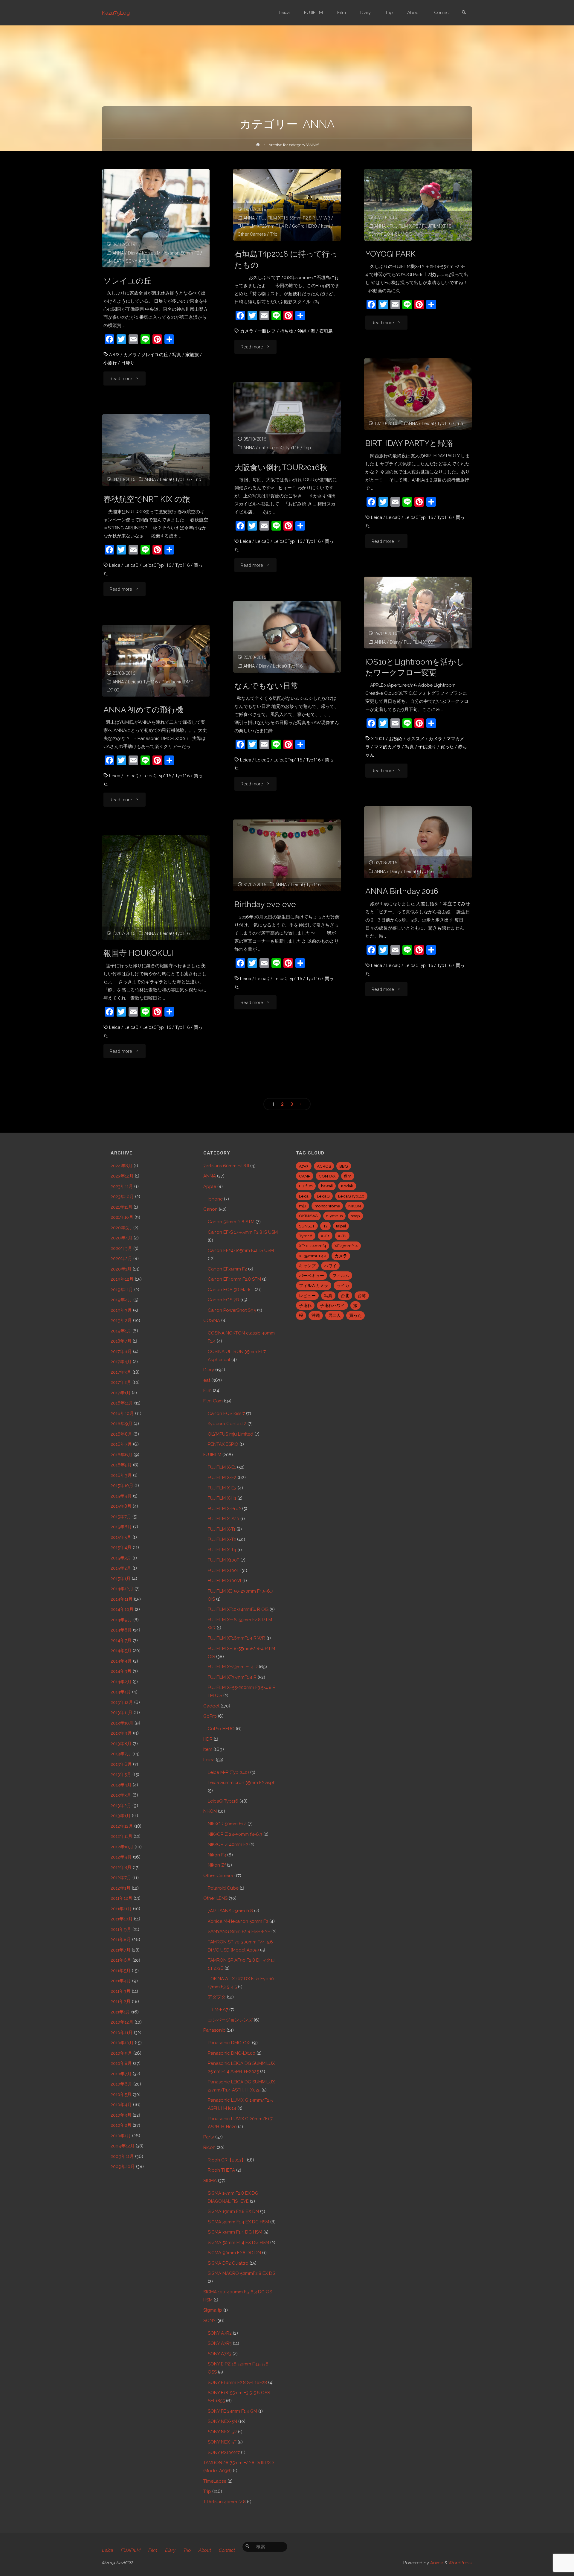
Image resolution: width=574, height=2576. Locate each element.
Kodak (347, 1186)
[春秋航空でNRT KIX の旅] (156, 450)
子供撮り (427, 747)
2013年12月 (122, 1702)
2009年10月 (123, 2167)
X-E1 (325, 1236)
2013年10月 (122, 1723)
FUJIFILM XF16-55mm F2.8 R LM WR (294, 218)
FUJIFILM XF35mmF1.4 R (232, 1677)
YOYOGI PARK (390, 254)
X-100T (378, 739)
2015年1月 (121, 1579)
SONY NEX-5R (222, 2432)
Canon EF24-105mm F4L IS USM (241, 1250)
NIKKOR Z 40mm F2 (228, 1844)
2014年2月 (121, 1682)
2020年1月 (121, 1269)
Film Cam (213, 1401)
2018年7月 (121, 1341)
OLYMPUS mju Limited (230, 1434)
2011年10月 (122, 1919)
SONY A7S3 (220, 2354)
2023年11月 (122, 1186)
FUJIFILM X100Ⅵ (225, 1581)
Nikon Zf (217, 1865)
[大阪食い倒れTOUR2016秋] (287, 418)
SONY (209, 2321)
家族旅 (192, 355)
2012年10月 (122, 1847)
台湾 (362, 1296)
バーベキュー (312, 1276)
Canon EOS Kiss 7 (226, 1413)
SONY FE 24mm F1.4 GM (232, 2411)
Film (207, 1390)
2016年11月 (122, 1403)
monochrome (327, 1206)
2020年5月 (121, 1228)
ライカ (343, 1285)
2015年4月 (121, 1547)
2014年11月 (122, 1599)
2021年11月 (122, 1207)
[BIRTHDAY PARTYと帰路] (418, 394)
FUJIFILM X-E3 (222, 1488)
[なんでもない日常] (287, 637)
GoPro (210, 1716)
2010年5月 (121, 2094)
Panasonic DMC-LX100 (232, 2053)
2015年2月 (121, 1568)
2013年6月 (121, 1764)
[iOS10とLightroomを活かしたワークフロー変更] (418, 613)
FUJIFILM (212, 1455)
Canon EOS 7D (223, 1300)
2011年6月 (121, 1960)
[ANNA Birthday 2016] (418, 842)
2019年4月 (121, 1300)
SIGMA (210, 2181)
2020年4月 (122, 1238)
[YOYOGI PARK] (418, 205)
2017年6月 (121, 1352)
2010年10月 (122, 2043)
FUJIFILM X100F (223, 1560)
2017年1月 (121, 1393)
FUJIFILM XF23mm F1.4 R (263, 226)
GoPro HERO (304, 226)
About (204, 2550)
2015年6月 (121, 1527)
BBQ (344, 1166)
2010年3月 (121, 2115)
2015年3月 (121, 1558)
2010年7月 (121, 2074)
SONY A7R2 (220, 2333)
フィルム (341, 1276)
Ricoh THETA (221, 2170)
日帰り (128, 363)
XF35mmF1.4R (313, 1256)
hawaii (327, 1186)
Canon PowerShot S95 (232, 1310)
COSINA (212, 1320)
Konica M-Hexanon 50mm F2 (171, 253)
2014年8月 (121, 1630)
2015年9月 (121, 1496)
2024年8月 (122, 1166)
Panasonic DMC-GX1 (229, 2043)
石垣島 (326, 331)
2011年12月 (122, 1898)
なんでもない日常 (266, 686)
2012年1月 (121, 1888)
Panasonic (214, 2030)
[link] (464, 13)
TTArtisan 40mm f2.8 (225, 2502)
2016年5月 (121, 1465)
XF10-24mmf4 (313, 1246)
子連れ (305, 1305)
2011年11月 (121, 1909)
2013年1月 (121, 1816)
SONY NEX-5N (222, 2421)
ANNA (118, 253)
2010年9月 (121, 2053)
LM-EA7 (114, 261)
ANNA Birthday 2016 (402, 891)
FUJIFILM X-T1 (222, 1529)
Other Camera (252, 234)
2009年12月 (123, 2146)
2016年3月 (121, 1475)
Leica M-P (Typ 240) (228, 1772)
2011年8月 (121, 1940)
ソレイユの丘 (128, 281)
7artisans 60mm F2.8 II (226, 1166)
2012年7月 (121, 1878)
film (348, 1176)
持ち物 (287, 331)
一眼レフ (267, 331)
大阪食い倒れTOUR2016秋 (281, 467)
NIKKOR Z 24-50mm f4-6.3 (235, 1834)
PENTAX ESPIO (223, 1444)
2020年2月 (121, 1259)
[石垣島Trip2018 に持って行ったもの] (287, 205)
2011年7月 (121, 1950)
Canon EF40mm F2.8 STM (234, 1279)
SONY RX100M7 (224, 2452)
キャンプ (307, 1266)
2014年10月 (122, 1609)
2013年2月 (121, 1806)
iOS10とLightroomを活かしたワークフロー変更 (415, 667)
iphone (215, 1199)
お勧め (396, 739)
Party (209, 2137)
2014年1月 (121, 1692)
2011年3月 (121, 1991)
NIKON (210, 1811)
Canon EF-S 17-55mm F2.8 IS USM (243, 1232)
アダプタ (217, 1997)
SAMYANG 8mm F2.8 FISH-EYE (239, 1931)
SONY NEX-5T (222, 2442)
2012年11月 (122, 1836)
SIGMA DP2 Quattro (228, 2263)
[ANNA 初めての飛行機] (156, 661)
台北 (345, 1296)
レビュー (307, 1296)
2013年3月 (121, 1795)
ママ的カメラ (387, 747)
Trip (274, 234)
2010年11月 (122, 2033)
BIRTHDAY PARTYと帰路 (409, 443)
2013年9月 (121, 1733)
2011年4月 (121, 1981)
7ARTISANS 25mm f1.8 (230, 1911)
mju (303, 1206)
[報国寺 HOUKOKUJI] (156, 915)
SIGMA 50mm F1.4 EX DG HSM (238, 2243)
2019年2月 (121, 1320)
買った (447, 747)
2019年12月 (122, 1279)
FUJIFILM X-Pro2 (224, 1509)
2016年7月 (121, 1444)
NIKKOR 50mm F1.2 (227, 1824)
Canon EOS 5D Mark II (231, 1290)
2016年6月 (122, 1455)
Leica (377, 517)
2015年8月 (121, 1506)
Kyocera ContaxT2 (227, 1424)
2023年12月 (122, 1176)
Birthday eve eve (265, 904)
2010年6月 (121, 2084)
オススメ (416, 739)
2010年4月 (121, 2105)
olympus (334, 1216)
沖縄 (302, 331)
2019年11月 (122, 1290)
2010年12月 (122, 2022)
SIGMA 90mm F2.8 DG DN (234, 2253)
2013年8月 (121, 1744)
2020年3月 (121, 1248)
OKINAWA (308, 1216)
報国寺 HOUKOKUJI (139, 953)
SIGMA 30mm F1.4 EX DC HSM (238, 2222)
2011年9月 (121, 1929)
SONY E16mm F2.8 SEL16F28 (237, 2382)
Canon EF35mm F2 (227, 1269)
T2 (325, 1226)
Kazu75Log (116, 13)
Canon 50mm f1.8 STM (231, 1222)
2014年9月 (121, 1620)
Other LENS (215, 1898)
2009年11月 (122, 2156)
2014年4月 (121, 1661)
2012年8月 (121, 1867)
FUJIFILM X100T (420, 642)
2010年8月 (121, 2063)
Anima (436, 2563)
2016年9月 (122, 1424)
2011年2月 (121, 2001)
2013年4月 (121, 1785)
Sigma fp (213, 2310)
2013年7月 (121, 1754)
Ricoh (209, 2147)
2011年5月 (121, 1971)
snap (355, 1216)
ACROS (324, 1166)
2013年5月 (121, 1774)
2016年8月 (121, 1434)
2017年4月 (121, 1362)
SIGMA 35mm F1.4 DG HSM (235, 2232)
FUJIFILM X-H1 (222, 1498)
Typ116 (444, 517)
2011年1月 (120, 2012)
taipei (341, 1226)
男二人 (335, 1315)
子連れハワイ (332, 1305)
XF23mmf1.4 (346, 1246)
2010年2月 (121, 2125)
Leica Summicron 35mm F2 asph (242, 1783)
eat (262, 448)
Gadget (211, 1706)
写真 (177, 355)
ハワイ (330, 1266)
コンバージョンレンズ (230, 2020)
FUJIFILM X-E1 (222, 1467)
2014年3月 (121, 1671)
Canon (210, 1209)
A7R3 (114, 355)
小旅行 (110, 363)
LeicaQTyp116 (419, 517)
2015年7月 (121, 1517)
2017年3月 (121, 1372)
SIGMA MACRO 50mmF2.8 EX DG (242, 2273)
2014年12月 (122, 1589)
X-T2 (342, 1236)
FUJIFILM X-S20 (223, 1519)
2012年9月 (121, 1857)
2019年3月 (121, 1310)
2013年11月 (122, 1713)
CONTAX (327, 1176)
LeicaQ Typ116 (437, 424)
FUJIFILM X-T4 (222, 1550)
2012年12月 (122, 1826)
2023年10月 (122, 1197)
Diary (133, 253)
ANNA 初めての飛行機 (143, 710)
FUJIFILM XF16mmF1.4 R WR (236, 1638)
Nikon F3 (217, 1855)
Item (326, 226)
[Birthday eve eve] (287, 855)
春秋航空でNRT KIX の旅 (147, 499)
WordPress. (460, 2563)
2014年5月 (121, 1651)
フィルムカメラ (314, 1285)
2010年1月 (121, 2136)
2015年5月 (121, 1537)
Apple (210, 1186)
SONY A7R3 (137, 261)
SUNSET (307, 1226)
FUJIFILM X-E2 (222, 1477)
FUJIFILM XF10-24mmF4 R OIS (238, 1609)
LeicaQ (393, 517)
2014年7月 (121, 1640)
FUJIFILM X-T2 (404, 226)
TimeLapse (215, 2481)
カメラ (130, 355)
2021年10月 (122, 1217)
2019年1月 (121, 1331)
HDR (208, 1739)
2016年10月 (122, 1413)
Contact (227, 2550)
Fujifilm (306, 1186)
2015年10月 (122, 1486)
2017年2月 (121, 1382)
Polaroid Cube (223, 1888)
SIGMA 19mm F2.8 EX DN (233, 2211)
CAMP (305, 1176)
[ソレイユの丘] (156, 218)
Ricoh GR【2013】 (227, 2160)
